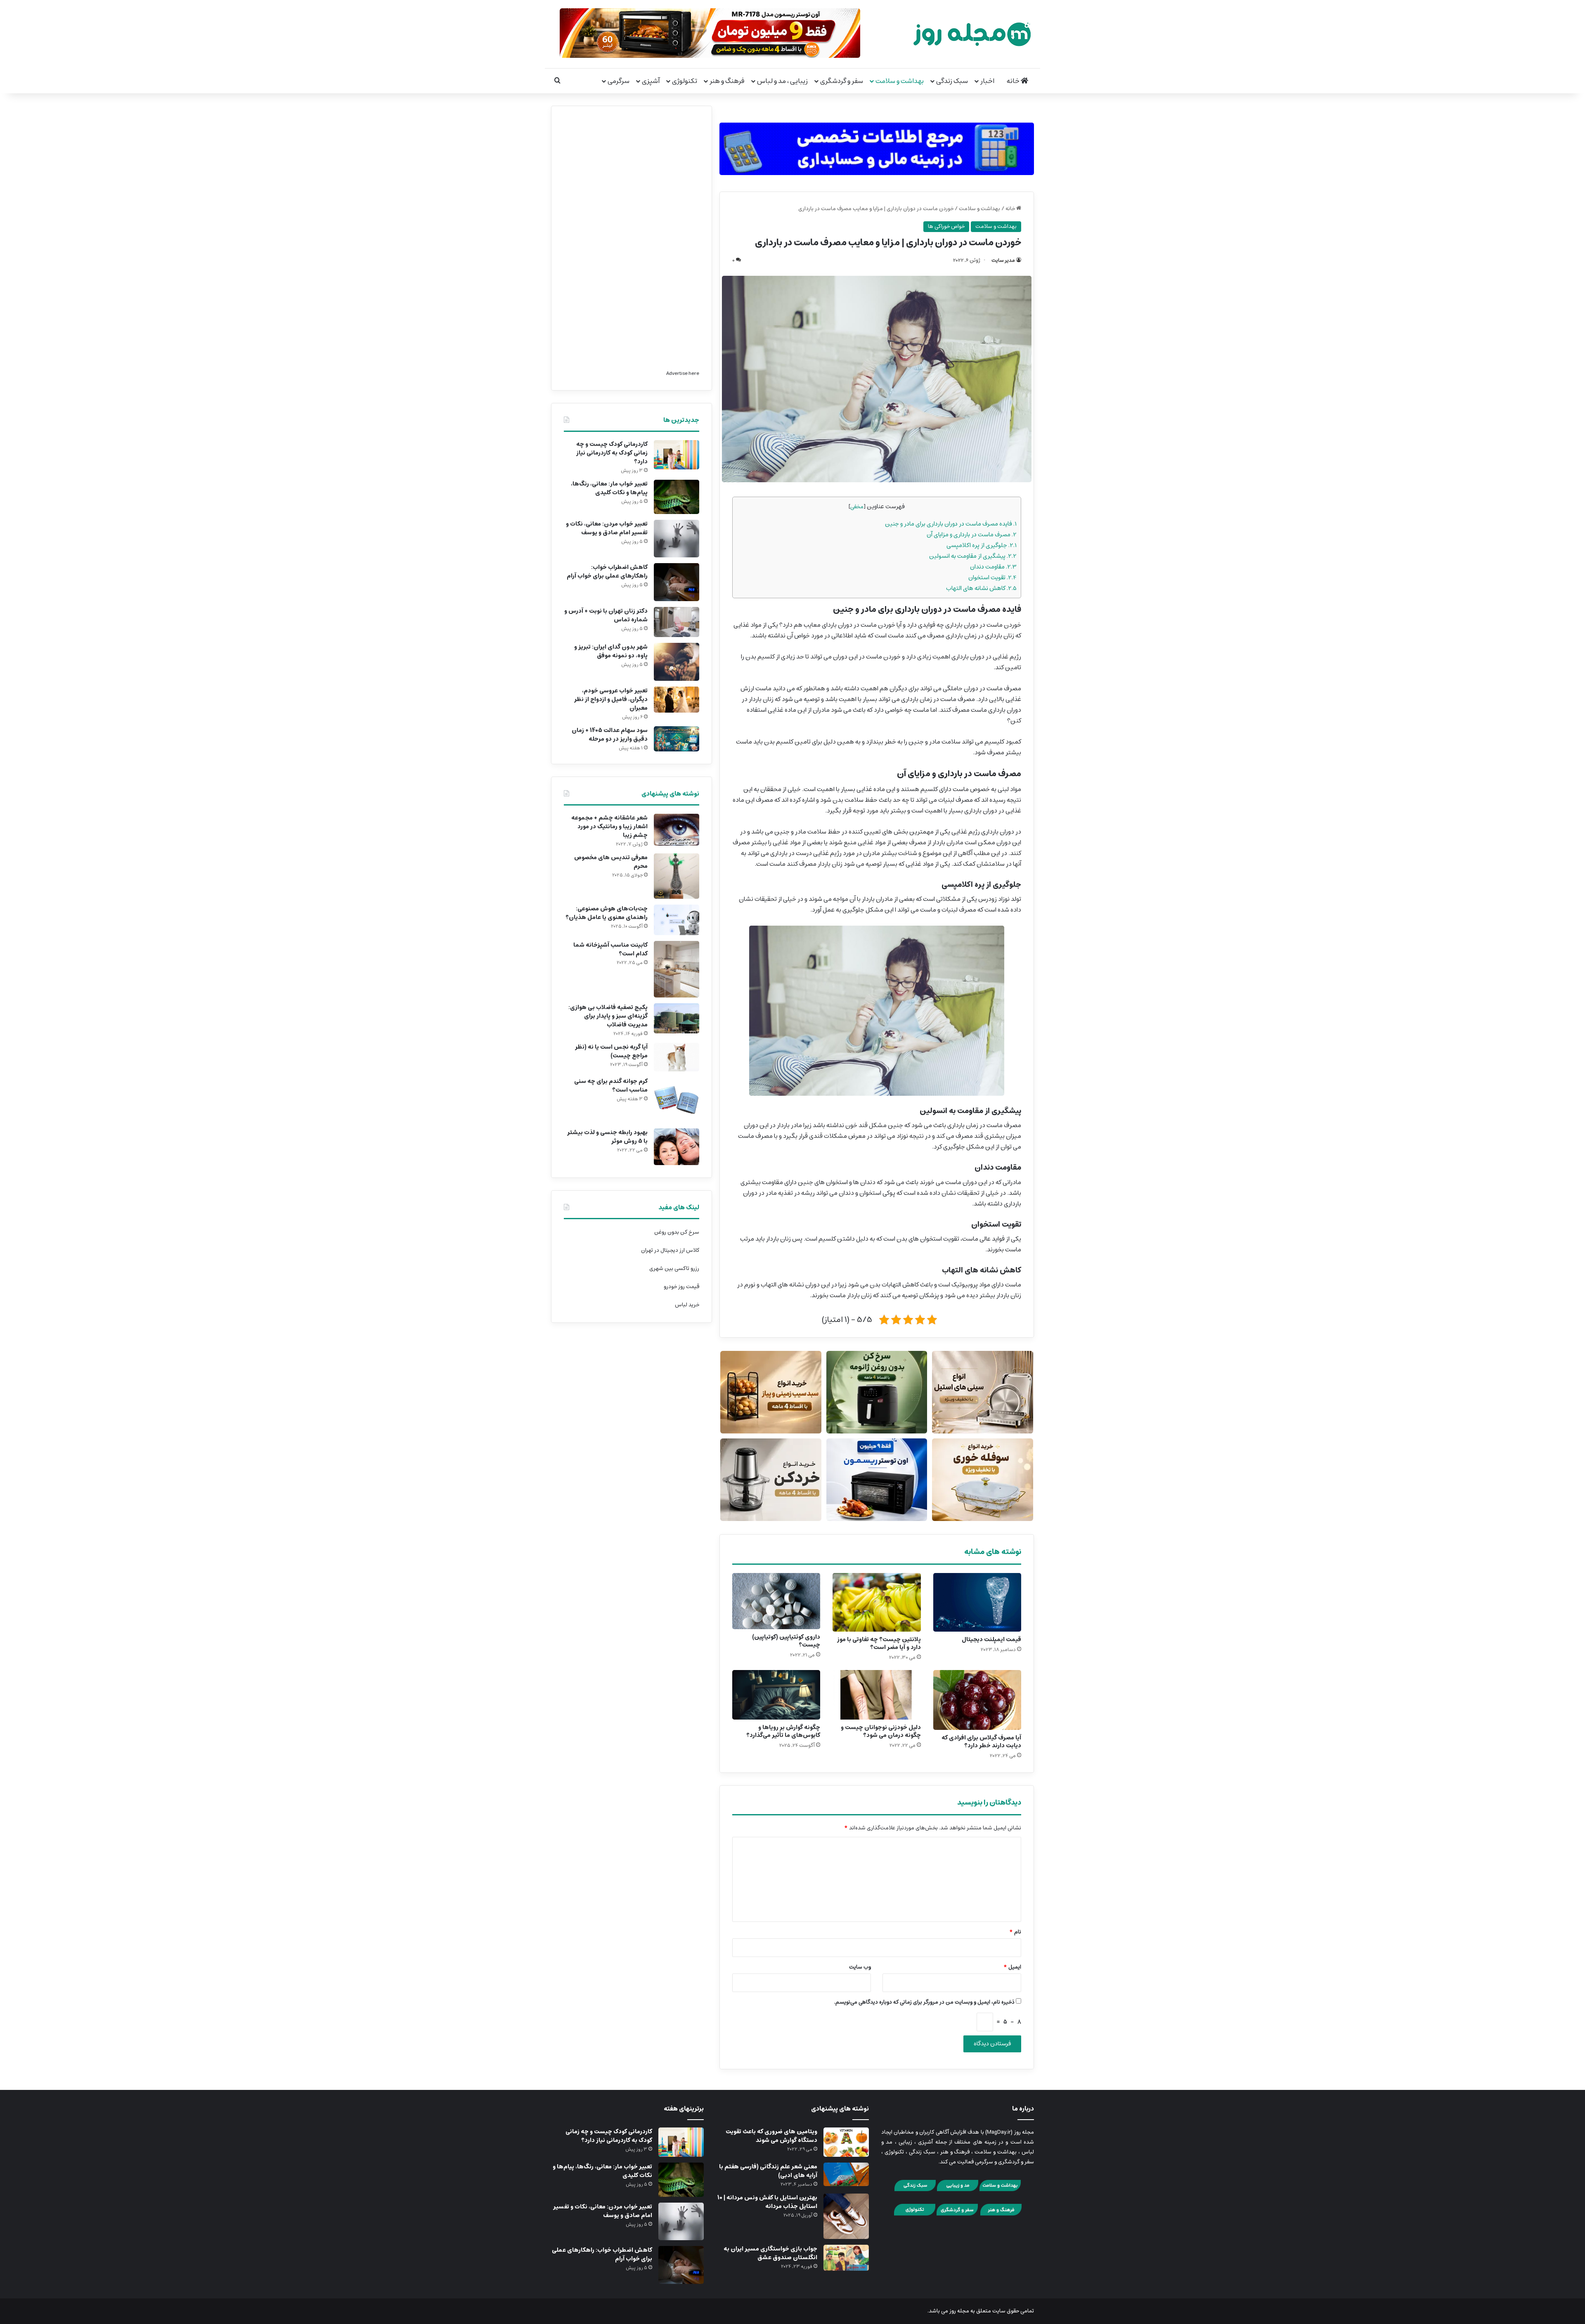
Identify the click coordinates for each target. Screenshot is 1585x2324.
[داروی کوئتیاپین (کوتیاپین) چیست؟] (776, 1601)
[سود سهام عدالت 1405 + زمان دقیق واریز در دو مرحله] (677, 739)
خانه (1014, 81)
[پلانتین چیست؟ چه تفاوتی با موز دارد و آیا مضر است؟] (876, 1602)
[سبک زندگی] (915, 2190)
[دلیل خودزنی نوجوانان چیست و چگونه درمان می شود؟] (876, 1695)
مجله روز (959, 2311)
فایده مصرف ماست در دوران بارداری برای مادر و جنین (951, 524)
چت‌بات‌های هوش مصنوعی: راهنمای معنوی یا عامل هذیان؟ (607, 913)
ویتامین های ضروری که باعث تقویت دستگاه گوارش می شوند (771, 2136)
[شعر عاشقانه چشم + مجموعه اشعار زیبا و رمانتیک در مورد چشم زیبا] (677, 830)
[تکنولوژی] (915, 2214)
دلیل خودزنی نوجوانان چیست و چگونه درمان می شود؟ (881, 1731)
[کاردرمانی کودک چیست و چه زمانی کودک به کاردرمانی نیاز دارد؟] (677, 455)
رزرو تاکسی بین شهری (674, 1269)
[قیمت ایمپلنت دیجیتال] (977, 1602)
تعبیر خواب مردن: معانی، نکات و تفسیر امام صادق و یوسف (607, 528)
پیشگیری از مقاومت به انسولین (973, 556)
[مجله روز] (972, 34)
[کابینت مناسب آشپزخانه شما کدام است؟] (677, 969)
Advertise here (683, 373)
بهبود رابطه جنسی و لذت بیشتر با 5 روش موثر (607, 1137)
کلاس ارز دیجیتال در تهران (670, 1250)
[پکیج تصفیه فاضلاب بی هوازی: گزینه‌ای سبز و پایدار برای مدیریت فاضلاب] (677, 1018)
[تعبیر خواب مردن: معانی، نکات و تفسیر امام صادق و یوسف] (677, 539)
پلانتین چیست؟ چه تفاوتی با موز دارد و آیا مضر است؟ (879, 1643)
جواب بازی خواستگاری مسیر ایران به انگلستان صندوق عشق (770, 2253)
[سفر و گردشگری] (957, 2214)
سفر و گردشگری (842, 81)
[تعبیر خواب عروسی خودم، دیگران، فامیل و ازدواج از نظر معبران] (677, 700)
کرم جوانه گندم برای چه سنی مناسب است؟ (611, 1086)
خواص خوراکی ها (946, 226)
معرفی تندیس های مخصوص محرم (611, 862)
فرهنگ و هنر (727, 81)
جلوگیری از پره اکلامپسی (982, 545)
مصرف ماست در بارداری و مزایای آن (972, 534)
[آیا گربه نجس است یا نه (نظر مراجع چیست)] (677, 1057)
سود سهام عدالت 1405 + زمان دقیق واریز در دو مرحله (610, 735)
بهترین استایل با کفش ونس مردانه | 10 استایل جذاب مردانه (767, 2202)
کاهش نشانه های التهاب (981, 588)
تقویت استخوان (992, 577)
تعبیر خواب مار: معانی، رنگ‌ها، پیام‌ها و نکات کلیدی (609, 488)
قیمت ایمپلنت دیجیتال (991, 1639)
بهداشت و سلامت (900, 81)
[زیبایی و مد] (958, 2190)
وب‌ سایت (860, 1967)
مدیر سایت (1003, 260)
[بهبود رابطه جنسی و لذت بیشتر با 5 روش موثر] (677, 1147)
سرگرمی (619, 81)
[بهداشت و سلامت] (1000, 2190)
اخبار (987, 81)
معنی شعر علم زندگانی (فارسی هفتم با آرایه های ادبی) (768, 2171)
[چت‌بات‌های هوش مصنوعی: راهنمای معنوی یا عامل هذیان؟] (677, 920)
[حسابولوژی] (877, 147)
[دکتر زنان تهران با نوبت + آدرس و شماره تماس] (677, 622)
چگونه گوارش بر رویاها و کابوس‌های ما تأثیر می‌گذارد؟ (783, 1731)
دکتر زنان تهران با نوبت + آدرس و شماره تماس (606, 615)
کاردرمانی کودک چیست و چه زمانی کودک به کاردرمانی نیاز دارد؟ (612, 453)
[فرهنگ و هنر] (1001, 2214)
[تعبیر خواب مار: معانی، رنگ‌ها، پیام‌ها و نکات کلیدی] (677, 497)
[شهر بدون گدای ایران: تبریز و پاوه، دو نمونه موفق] (677, 662)
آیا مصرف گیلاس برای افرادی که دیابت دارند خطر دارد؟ (981, 1742)
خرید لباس (687, 1305)
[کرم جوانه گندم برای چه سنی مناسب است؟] (677, 1100)
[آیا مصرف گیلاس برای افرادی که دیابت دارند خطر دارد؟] (977, 1700)
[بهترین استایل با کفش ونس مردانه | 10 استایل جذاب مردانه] (846, 2216)
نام (1015, 1932)
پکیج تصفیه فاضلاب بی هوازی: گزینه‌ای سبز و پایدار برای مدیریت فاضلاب (608, 1016)
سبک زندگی (952, 81)
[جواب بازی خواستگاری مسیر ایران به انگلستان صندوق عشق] (846, 2258)
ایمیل (1012, 1967)
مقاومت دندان (993, 567)
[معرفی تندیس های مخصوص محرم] (677, 876)
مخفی (857, 507)
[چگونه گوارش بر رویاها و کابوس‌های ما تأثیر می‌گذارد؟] (776, 1695)
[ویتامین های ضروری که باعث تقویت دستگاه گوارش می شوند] (846, 2142)
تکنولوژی (685, 81)
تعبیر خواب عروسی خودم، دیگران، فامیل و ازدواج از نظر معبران (611, 699)
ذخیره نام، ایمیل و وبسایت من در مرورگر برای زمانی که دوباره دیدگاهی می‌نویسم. (924, 2002)
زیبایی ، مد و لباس (782, 81)
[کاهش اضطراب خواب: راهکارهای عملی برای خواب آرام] (677, 582)
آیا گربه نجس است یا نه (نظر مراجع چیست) (611, 1051)
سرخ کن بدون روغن (677, 1232)
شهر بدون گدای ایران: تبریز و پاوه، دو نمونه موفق (611, 651)
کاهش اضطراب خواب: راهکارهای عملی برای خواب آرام (607, 572)
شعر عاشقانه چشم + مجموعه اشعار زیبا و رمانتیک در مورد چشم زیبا (609, 827)
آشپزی (651, 81)
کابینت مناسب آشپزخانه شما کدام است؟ (610, 949)
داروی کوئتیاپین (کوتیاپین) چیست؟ (786, 1641)
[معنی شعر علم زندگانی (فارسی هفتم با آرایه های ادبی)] (846, 2174)
